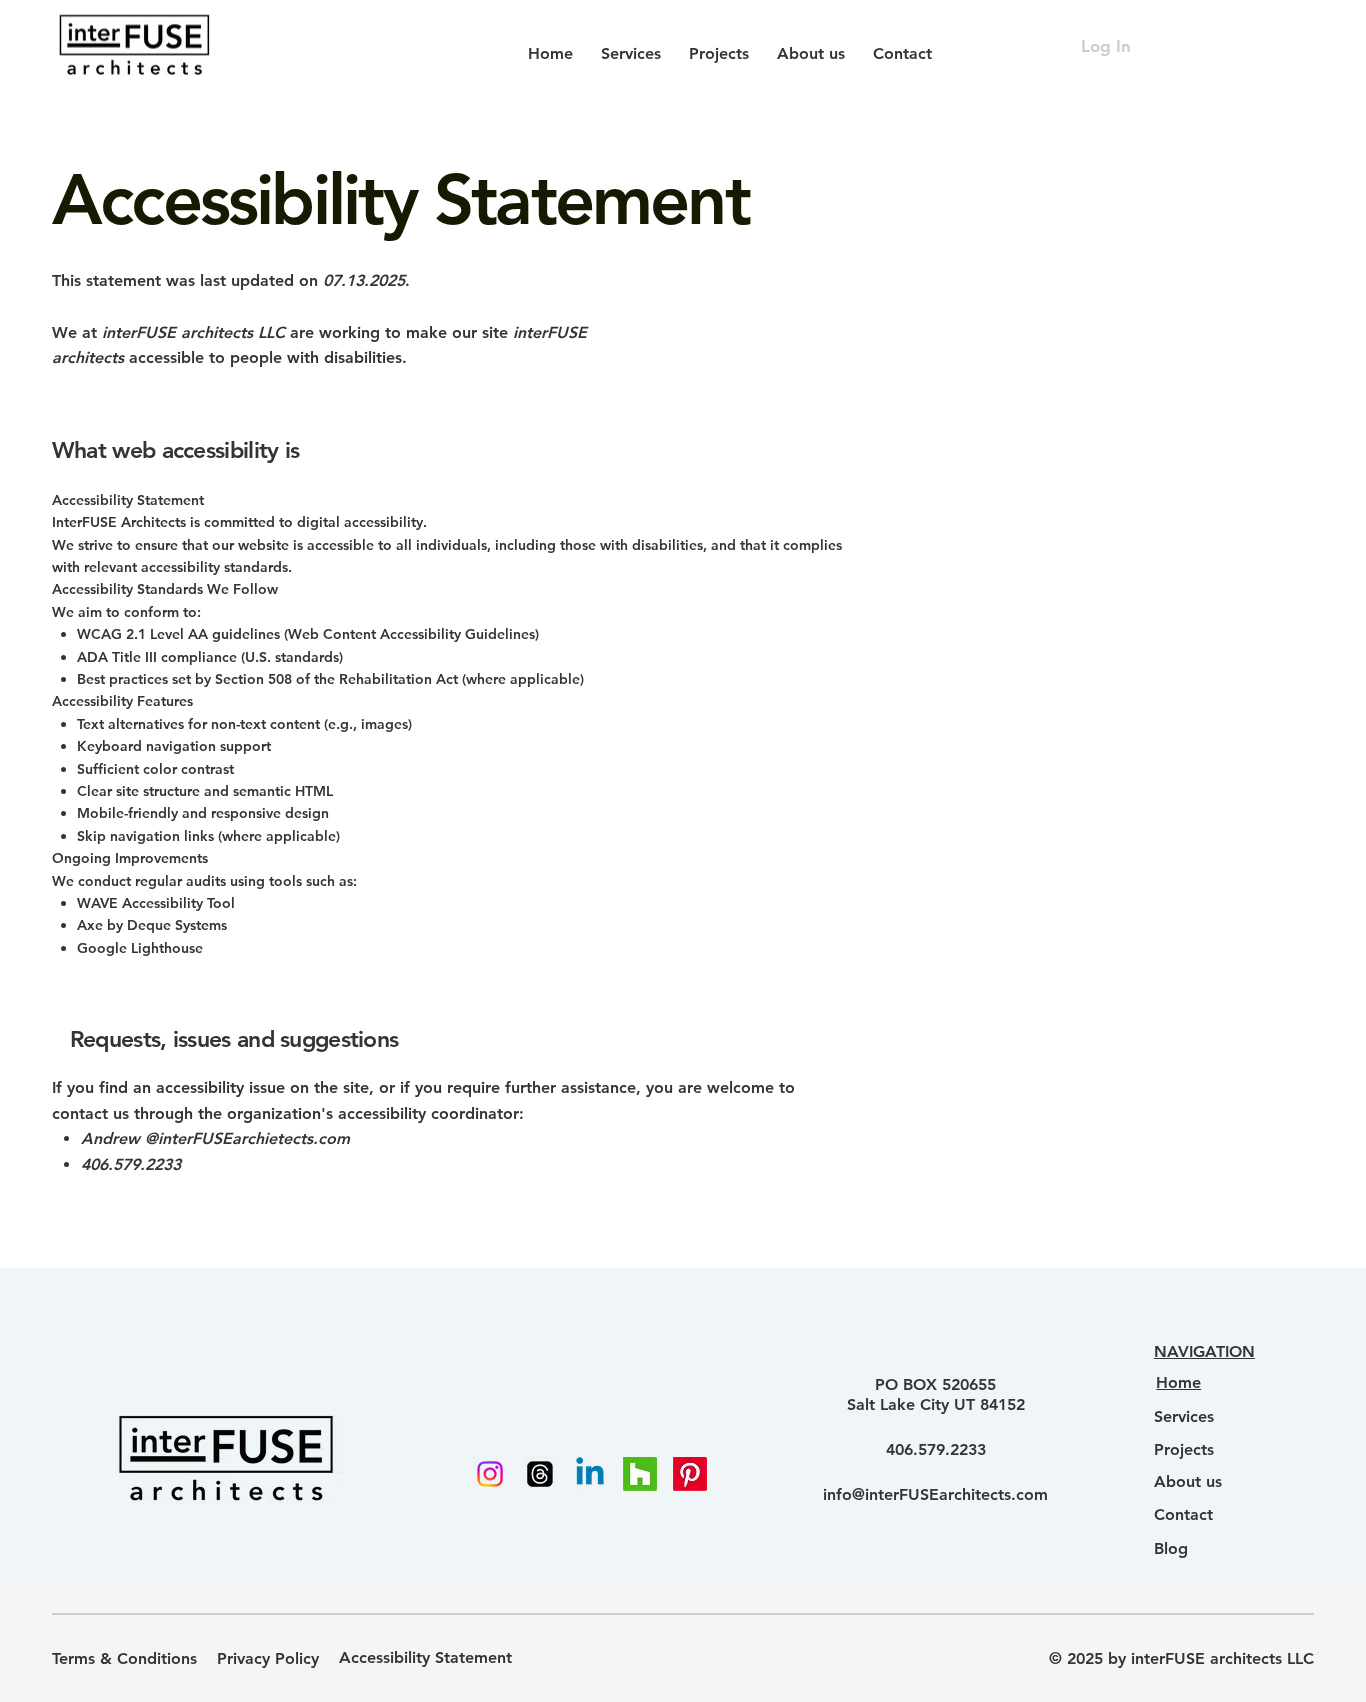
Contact (1183, 1514)
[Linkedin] (590, 1474)
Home (1178, 1382)
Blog (1171, 1548)
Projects (1184, 1449)
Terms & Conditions (124, 1658)
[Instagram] (490, 1474)
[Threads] (540, 1474)
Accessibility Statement (425, 1657)
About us (1188, 1481)
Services (1184, 1416)
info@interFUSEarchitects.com (935, 1494)
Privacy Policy (268, 1658)
